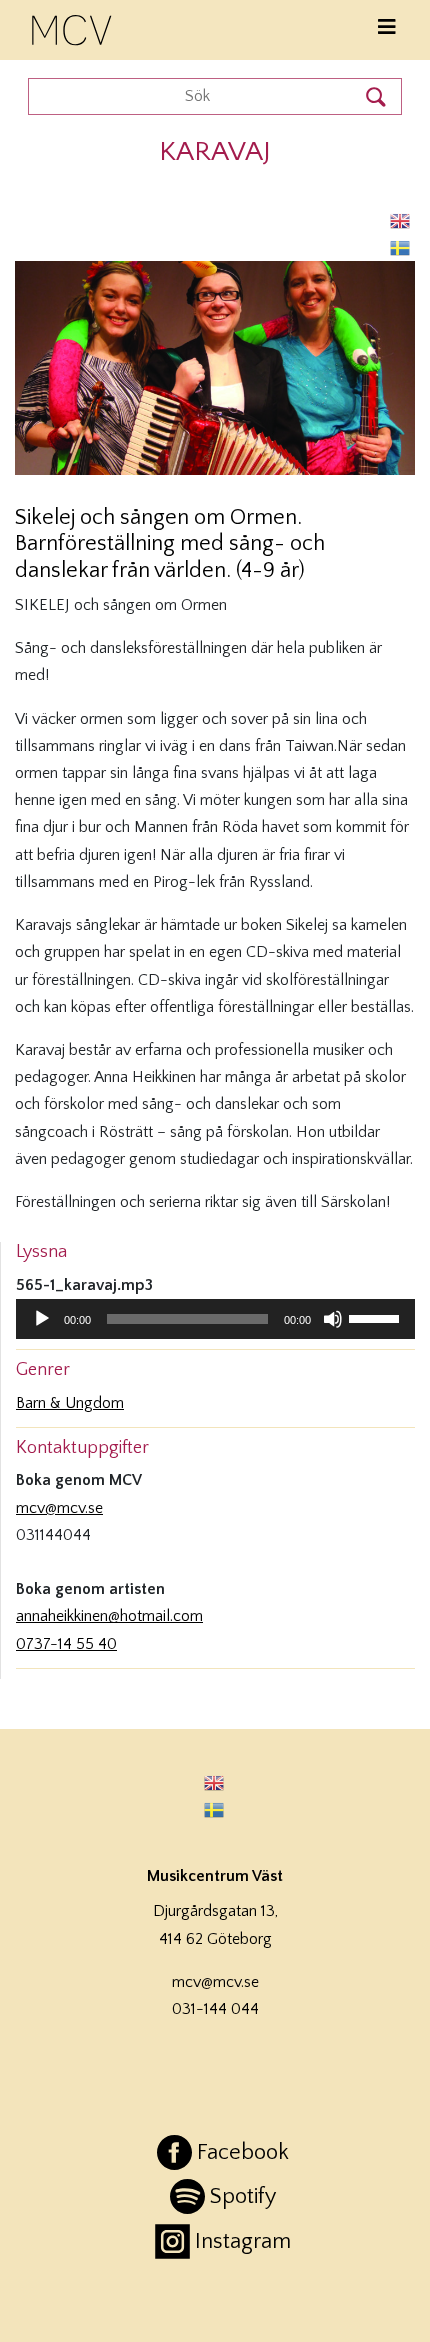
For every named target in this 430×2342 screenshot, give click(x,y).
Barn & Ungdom (70, 1403)
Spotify (243, 2196)
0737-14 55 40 (66, 1644)
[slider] (377, 1317)
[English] (401, 220)
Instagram (243, 2241)
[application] (215, 1319)
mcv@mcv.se (59, 1508)
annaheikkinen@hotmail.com (109, 1616)
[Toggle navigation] (387, 27)
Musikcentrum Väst (73, 27)
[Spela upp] (42, 1319)
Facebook (243, 2152)
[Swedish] (401, 247)
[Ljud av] (333, 1319)
